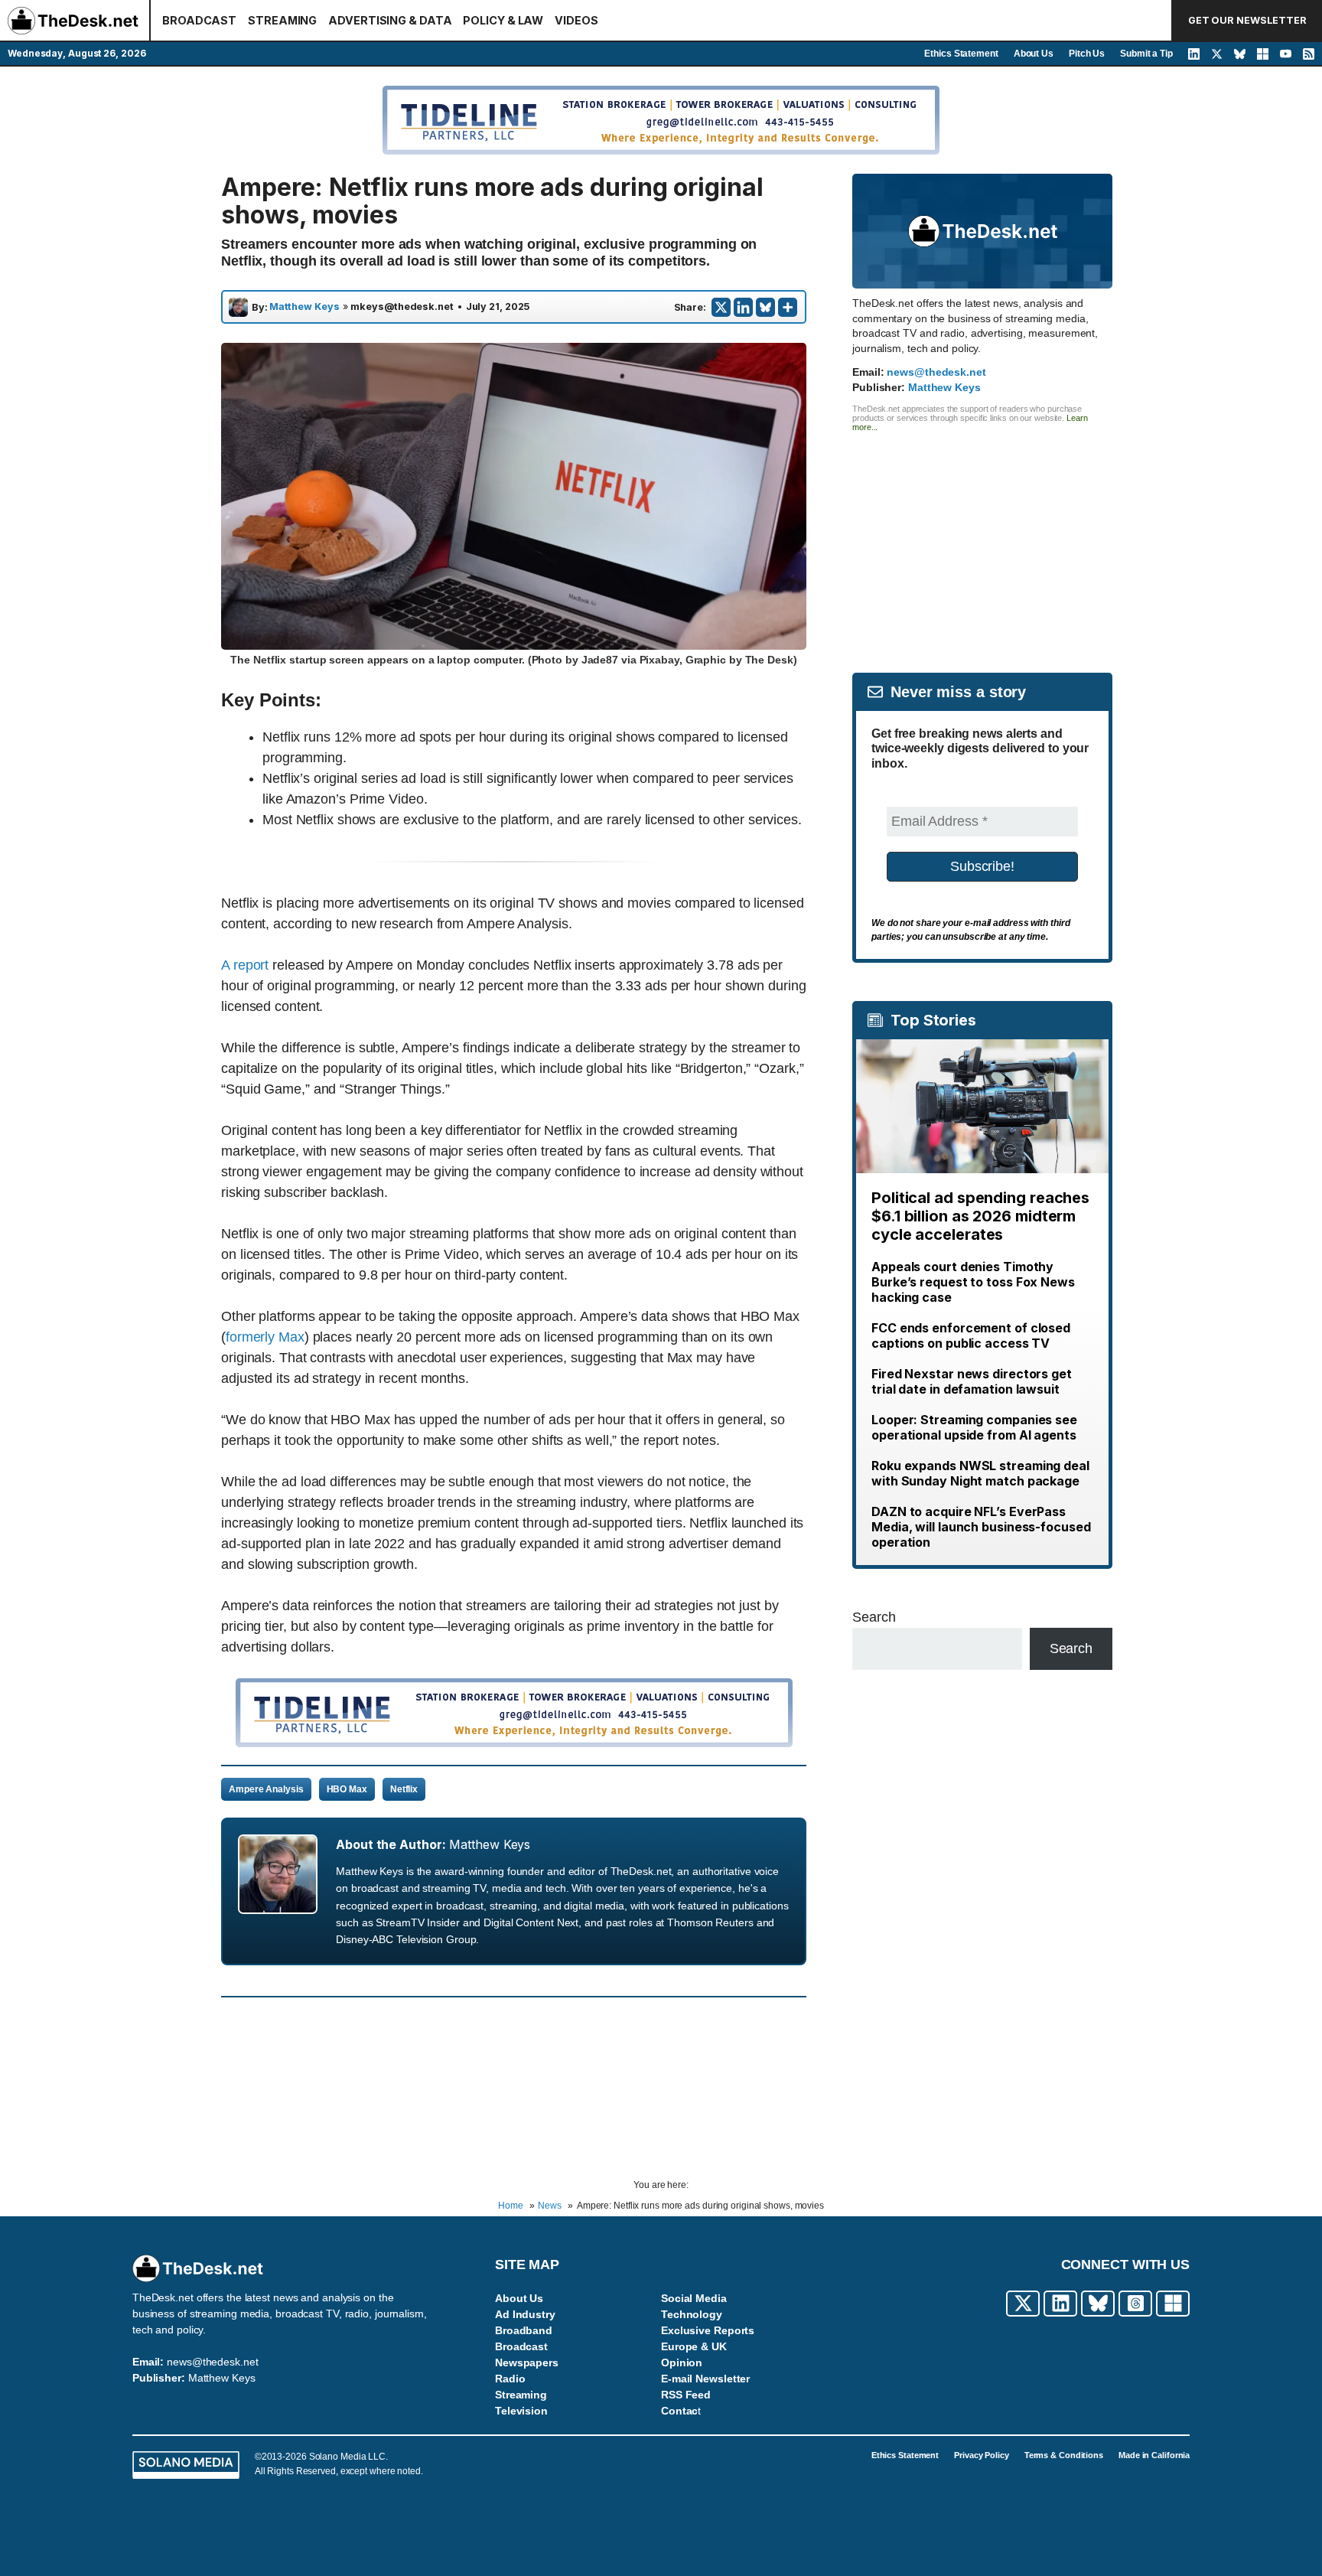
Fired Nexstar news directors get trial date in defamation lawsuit (972, 1381)
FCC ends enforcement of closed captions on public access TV (971, 1335)
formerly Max (265, 1337)
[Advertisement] (982, 539)
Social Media (694, 2298)
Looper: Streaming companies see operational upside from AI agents (974, 1427)
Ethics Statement (961, 54)
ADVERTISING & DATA (390, 20)
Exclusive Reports (708, 2330)
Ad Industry (525, 2314)
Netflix (404, 1789)
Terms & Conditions (1064, 2455)
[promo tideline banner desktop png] (514, 1743)
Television (521, 2411)
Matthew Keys (304, 307)
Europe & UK (694, 2346)
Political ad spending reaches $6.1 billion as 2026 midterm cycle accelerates (980, 1216)
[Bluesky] (765, 307)
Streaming (521, 2395)
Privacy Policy (982, 2455)
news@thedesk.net (936, 372)
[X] (721, 307)
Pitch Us (1087, 54)
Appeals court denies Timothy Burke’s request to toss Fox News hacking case (973, 1282)
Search (874, 1617)
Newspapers (527, 2362)
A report (245, 965)
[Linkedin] (743, 307)
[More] (788, 307)
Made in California (1154, 2455)
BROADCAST (199, 20)
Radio (510, 2379)
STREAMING (282, 20)
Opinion (682, 2362)
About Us (1034, 54)
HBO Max (347, 1789)
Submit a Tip (1146, 54)
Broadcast (521, 2346)
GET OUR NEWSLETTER (1247, 20)
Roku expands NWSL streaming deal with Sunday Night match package (980, 1473)
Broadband (524, 2330)
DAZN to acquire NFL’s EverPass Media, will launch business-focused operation (981, 1527)
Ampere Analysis (266, 1789)
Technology (692, 2314)
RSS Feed (686, 2395)
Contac (679, 2411)
